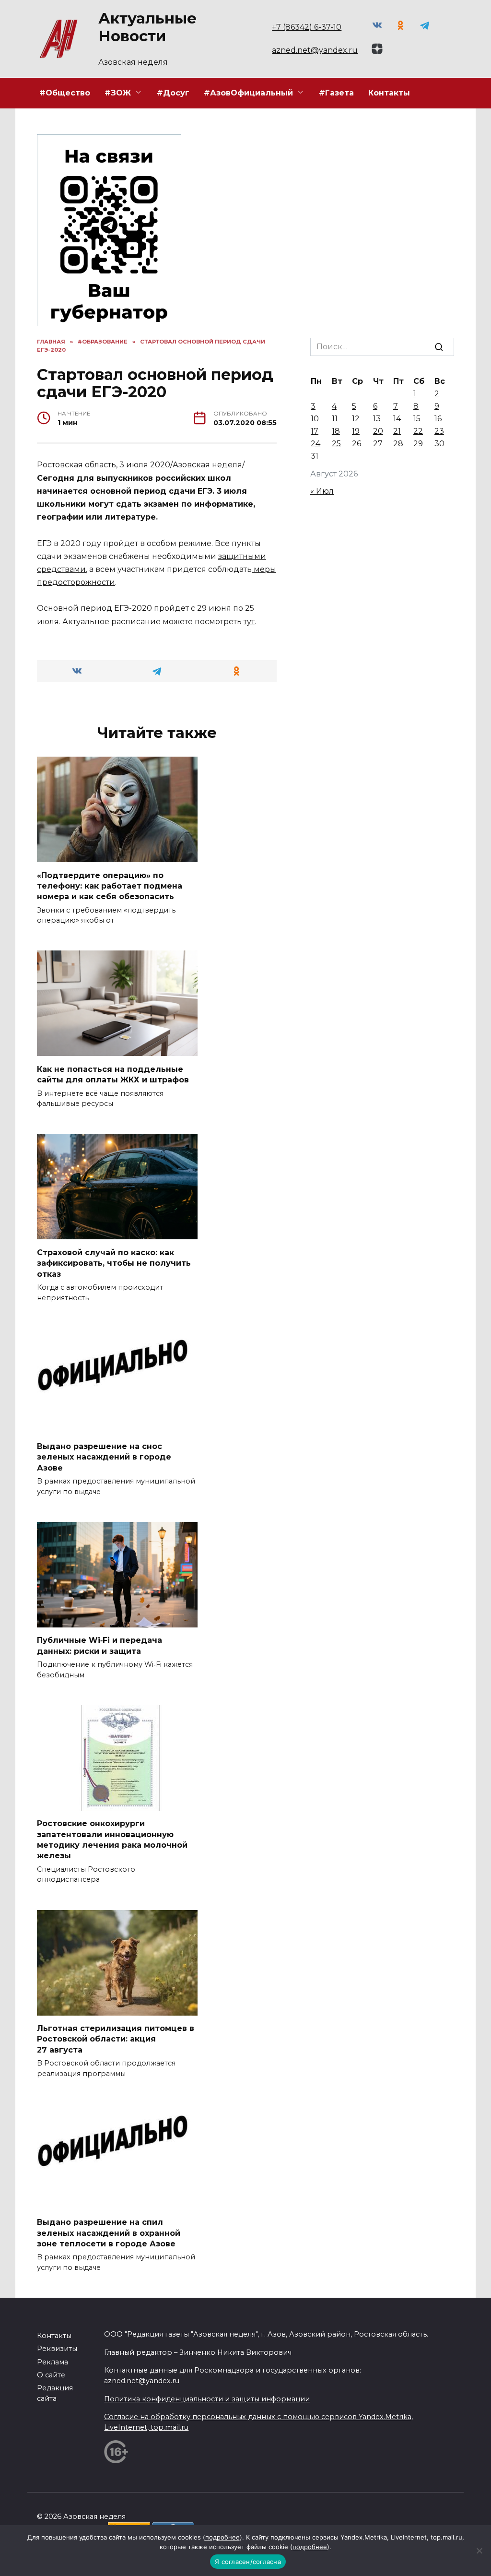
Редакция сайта (55, 2393)
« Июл (322, 491)
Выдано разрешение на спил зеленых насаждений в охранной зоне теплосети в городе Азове (109, 2233)
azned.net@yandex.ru (315, 50)
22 (418, 431)
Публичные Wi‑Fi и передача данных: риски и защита (99, 1645)
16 (438, 419)
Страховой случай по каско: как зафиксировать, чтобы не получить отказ (114, 1263)
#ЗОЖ (118, 93)
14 (397, 419)
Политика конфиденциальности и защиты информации (207, 2399)
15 (417, 419)
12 (356, 419)
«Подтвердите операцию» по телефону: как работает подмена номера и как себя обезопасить (110, 886)
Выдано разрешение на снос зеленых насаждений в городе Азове (104, 1457)
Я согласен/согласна (248, 2562)
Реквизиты (57, 2349)
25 (336, 444)
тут (249, 622)
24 (316, 444)
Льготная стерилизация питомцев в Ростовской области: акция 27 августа (116, 2039)
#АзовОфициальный (248, 93)
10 (315, 419)
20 (378, 431)
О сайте (51, 2375)
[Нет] (479, 2551)
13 (377, 419)
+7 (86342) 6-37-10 (307, 27)
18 (336, 431)
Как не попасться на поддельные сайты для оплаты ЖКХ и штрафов (113, 1074)
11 (335, 419)
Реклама (53, 2362)
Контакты (389, 93)
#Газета (336, 93)
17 (315, 431)
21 (397, 431)
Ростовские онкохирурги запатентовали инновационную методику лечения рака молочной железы (112, 1840)
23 (439, 431)
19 (356, 431)
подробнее (222, 2537)
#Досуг (173, 93)
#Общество (65, 93)
